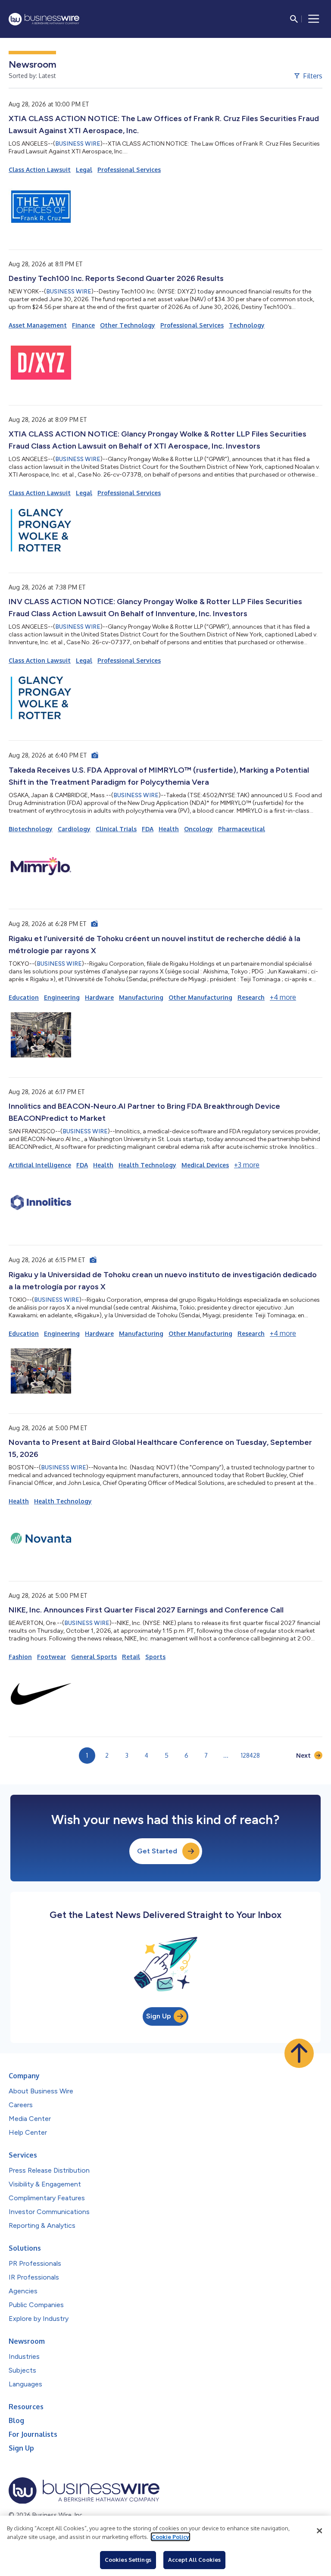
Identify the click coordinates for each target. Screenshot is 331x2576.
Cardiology (74, 829)
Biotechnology (31, 829)
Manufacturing (141, 997)
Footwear (52, 1657)
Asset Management (38, 325)
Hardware (99, 997)
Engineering (62, 997)
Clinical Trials (116, 829)
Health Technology (147, 1165)
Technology (247, 325)
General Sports (94, 1657)
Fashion (20, 1657)
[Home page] (44, 19)
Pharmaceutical (242, 829)
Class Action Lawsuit (40, 170)
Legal (84, 170)
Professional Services (129, 170)
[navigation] (314, 19)
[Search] (294, 19)
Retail (131, 1657)
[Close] (319, 2531)
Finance (83, 325)
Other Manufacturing (200, 997)
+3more (247, 1165)
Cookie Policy (170, 2537)
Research (251, 997)
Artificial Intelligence (40, 1165)
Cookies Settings (128, 2560)
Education (24, 997)
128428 (250, 1755)
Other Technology (128, 325)
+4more (283, 997)
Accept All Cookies (194, 2560)
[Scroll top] (299, 2053)
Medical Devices (205, 1165)
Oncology (198, 829)
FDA (148, 829)
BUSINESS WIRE (78, 144)
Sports (155, 1657)
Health (169, 829)
